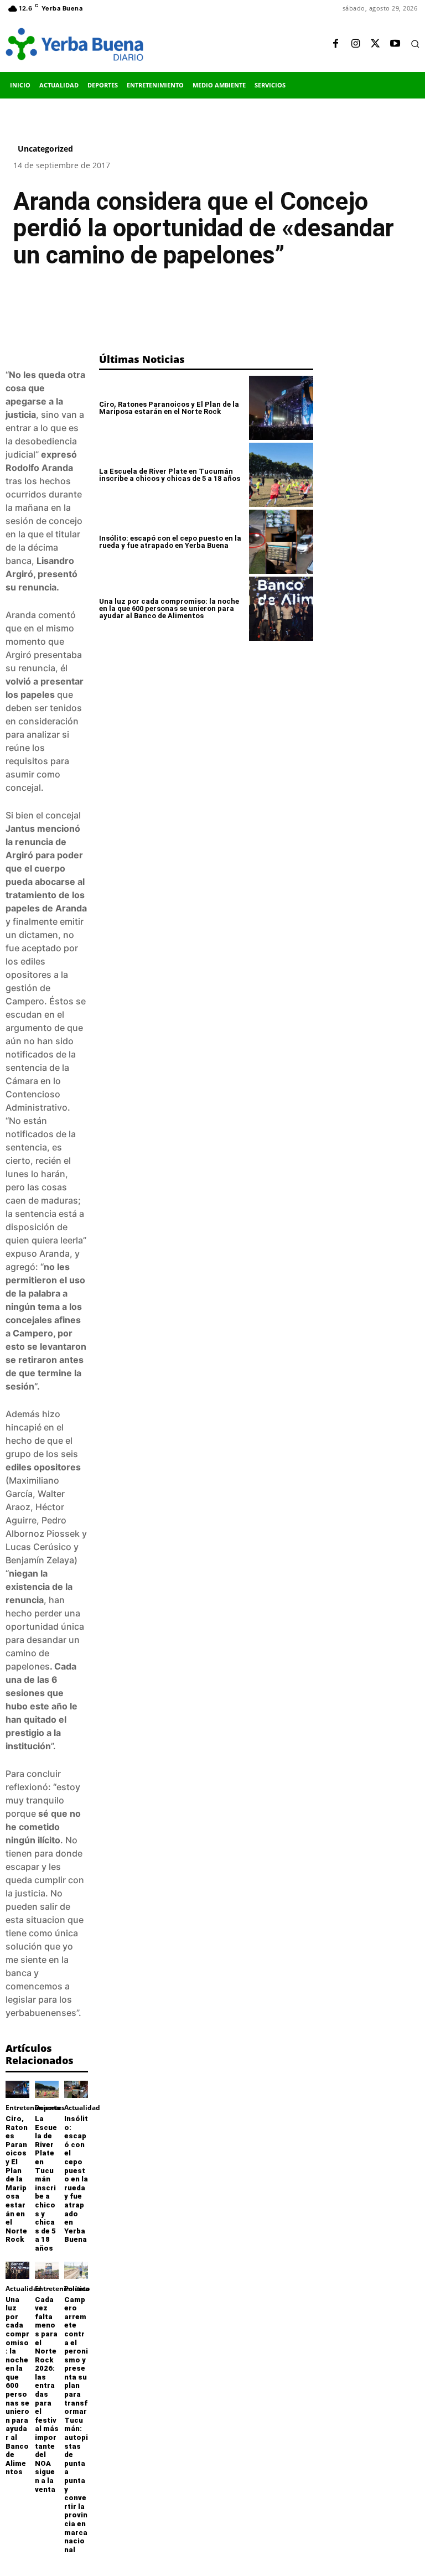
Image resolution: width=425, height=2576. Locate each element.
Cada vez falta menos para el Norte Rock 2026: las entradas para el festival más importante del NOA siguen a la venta (47, 2394)
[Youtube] (395, 44)
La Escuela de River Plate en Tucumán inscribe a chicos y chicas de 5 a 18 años (46, 2183)
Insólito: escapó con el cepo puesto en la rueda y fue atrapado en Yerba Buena (76, 2179)
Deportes (50, 2108)
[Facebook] (335, 44)
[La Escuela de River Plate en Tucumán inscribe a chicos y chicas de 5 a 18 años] (47, 2089)
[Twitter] (375, 44)
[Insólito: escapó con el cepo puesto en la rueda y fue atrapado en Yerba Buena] (76, 2089)
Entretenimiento (33, 2108)
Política (77, 2289)
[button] (415, 44)
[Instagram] (355, 44)
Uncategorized (45, 149)
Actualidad (82, 2108)
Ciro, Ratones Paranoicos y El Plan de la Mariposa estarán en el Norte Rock (17, 2179)
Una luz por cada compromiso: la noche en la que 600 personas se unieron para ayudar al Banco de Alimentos (17, 2386)
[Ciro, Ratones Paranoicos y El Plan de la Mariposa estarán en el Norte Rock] (17, 2089)
